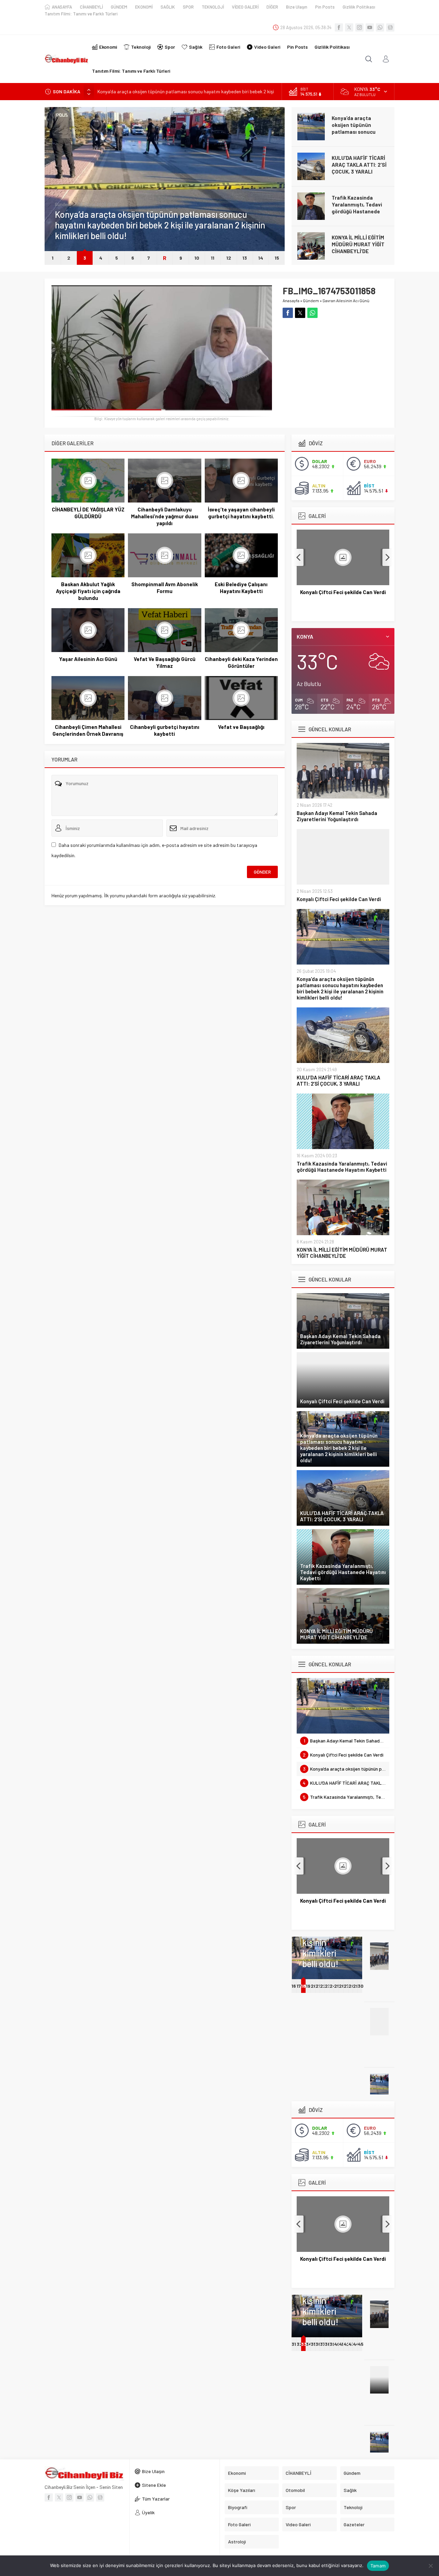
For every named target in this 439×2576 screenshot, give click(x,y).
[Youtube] (370, 27)
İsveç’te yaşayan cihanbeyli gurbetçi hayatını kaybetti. (241, 513)
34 (309, 2344)
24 (333, 1986)
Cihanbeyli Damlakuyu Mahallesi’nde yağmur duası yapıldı (165, 516)
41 (341, 2344)
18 (303, 1986)
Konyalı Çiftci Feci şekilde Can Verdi (339, 899)
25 (337, 1986)
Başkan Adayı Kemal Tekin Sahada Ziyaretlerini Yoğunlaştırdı (337, 816)
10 (197, 258)
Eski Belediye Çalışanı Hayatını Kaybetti (241, 588)
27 (346, 1986)
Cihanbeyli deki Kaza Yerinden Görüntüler (241, 662)
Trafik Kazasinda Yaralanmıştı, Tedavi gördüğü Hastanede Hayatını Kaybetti (357, 208)
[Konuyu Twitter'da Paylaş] (300, 313)
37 (323, 2344)
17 (299, 1986)
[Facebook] (339, 27)
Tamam (378, 2566)
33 (303, 2344)
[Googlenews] (390, 27)
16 (294, 1986)
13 (245, 258)
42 (347, 2344)
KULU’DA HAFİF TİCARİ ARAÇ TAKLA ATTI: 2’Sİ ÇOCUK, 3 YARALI (359, 165)
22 (323, 1986)
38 (328, 2344)
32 (300, 2344)
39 (332, 2344)
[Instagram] (359, 27)
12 (229, 258)
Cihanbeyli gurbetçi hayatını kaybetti (165, 730)
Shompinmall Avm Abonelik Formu (165, 588)
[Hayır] (430, 2566)
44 (356, 2344)
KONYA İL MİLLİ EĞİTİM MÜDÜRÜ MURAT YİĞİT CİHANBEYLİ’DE (358, 244)
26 (342, 1986)
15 (277, 258)
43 (351, 2344)
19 (308, 1986)
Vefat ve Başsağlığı (241, 727)
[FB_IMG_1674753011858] (162, 408)
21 (318, 1986)
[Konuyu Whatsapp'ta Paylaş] (312, 313)
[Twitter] (349, 27)
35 (313, 2344)
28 (352, 1986)
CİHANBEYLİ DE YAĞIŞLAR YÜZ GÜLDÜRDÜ (88, 513)
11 (213, 258)
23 (328, 1986)
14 (261, 258)
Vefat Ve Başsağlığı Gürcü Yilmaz (165, 662)
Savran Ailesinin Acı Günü (346, 300)
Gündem (63, 204)
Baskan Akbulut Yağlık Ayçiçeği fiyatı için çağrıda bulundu (88, 591)
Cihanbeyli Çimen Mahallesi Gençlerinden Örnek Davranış (88, 730)
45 (361, 2344)
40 (337, 2344)
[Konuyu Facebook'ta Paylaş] (288, 313)
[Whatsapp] (380, 27)
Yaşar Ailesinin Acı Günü (88, 659)
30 (361, 1986)
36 (318, 2344)
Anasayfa (291, 300)
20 (314, 1986)
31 (294, 2344)
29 (356, 1986)
